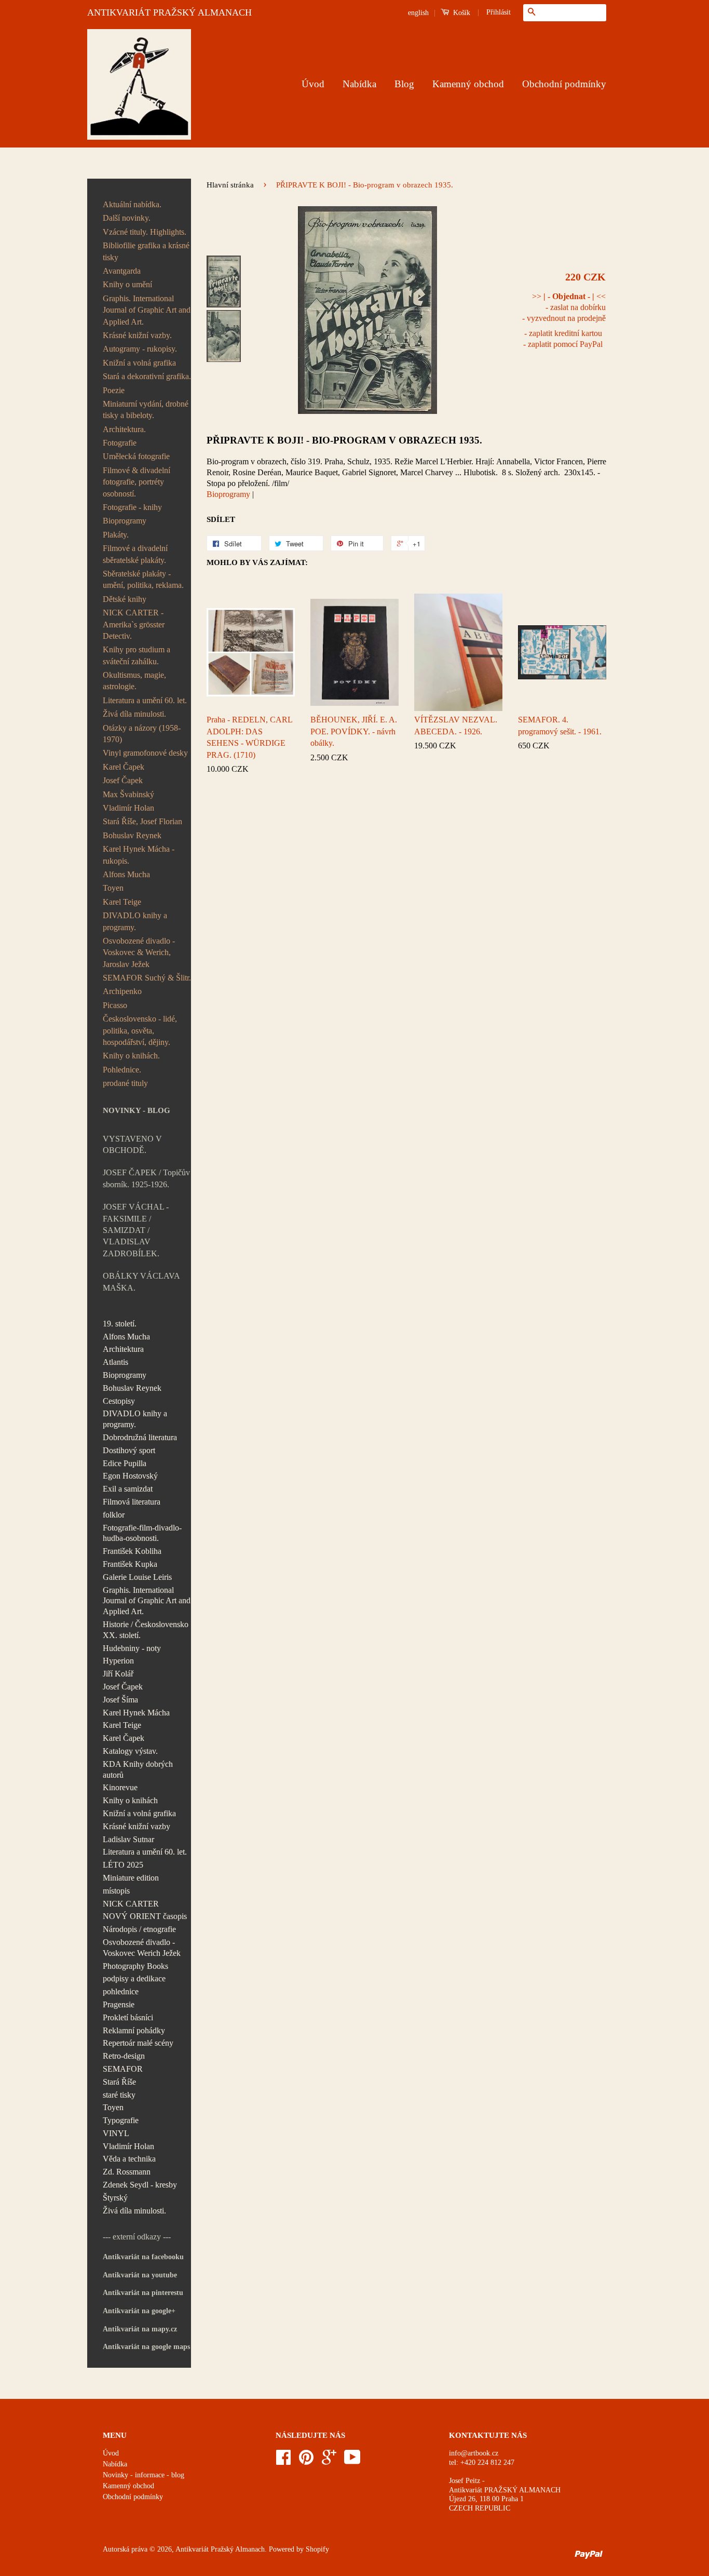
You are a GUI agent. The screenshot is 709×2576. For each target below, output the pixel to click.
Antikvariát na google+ (139, 2311)
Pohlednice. (122, 1070)
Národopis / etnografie (139, 1929)
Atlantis (115, 1362)
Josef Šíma (120, 1700)
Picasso (115, 1005)
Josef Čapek (123, 780)
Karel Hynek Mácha (136, 1713)
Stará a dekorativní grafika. (147, 376)
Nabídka (359, 84)
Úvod (313, 84)
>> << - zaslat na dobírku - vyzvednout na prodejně (564, 307)
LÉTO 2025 (123, 1865)
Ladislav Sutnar (128, 1839)
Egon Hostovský (130, 1476)
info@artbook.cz (474, 2453)
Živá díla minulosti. (134, 714)
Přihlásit (499, 12)
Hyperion (118, 1661)
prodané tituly (125, 1083)
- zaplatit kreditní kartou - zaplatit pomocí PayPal (563, 339)
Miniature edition (131, 1878)
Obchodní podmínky (564, 84)
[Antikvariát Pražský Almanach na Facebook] (283, 2461)
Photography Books (135, 1966)
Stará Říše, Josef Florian (142, 821)
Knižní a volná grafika (139, 363)
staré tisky (119, 2095)
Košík (461, 13)
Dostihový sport (129, 1450)
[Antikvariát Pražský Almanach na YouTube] (352, 2461)
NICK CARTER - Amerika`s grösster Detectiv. (134, 624)
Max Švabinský (128, 794)
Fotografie (120, 443)
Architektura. (124, 429)
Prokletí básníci (128, 2017)
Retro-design (124, 2056)
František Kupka (130, 1564)
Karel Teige (122, 902)
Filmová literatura (132, 1502)
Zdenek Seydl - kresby (140, 2185)
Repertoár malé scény (138, 2043)
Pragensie (119, 2004)
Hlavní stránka (230, 185)
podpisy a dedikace (134, 1978)
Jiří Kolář (118, 1674)
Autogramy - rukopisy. (140, 349)
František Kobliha (132, 1551)
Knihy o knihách (130, 1800)
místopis (116, 1891)
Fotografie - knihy (132, 507)
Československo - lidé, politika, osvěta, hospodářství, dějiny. (140, 1030)
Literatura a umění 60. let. (145, 700)
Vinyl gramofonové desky (145, 753)
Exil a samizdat (128, 1489)
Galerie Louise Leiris (137, 1577)
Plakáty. (116, 535)
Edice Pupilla (125, 1463)
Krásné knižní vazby (137, 1826)
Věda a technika (129, 2159)
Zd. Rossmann (127, 2172)
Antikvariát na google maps (146, 2347)
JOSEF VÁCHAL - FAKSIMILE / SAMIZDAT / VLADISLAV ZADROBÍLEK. (136, 1230)
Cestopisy (119, 1401)
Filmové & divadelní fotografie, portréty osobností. (137, 482)
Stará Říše (119, 2082)
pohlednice (121, 1991)
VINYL (116, 2133)
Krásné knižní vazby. (137, 335)
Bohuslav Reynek (132, 835)
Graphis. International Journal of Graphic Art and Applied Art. (147, 310)
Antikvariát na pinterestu (143, 2293)
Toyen (113, 888)
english (418, 13)
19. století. (120, 1324)
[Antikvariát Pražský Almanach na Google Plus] (329, 2461)
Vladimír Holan (128, 808)
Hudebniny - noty (132, 1648)
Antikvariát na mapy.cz (140, 2329)
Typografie (121, 2120)
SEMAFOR (123, 2069)
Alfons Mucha (126, 874)
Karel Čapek (124, 767)
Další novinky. (127, 218)
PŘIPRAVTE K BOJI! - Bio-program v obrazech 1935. (344, 440)
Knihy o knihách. (131, 1056)
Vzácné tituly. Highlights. (145, 232)
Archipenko (122, 991)
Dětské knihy (125, 599)
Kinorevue (120, 1787)
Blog (404, 84)
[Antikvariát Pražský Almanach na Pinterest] (306, 2461)
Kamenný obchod (468, 84)
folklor (114, 1515)
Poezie (114, 390)
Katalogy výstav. (130, 1751)
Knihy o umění (127, 284)
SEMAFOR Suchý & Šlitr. (147, 978)
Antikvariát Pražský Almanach (220, 2549)
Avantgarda (122, 271)
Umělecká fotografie (136, 456)
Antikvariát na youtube (140, 2275)
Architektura (123, 1349)
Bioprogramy (125, 521)
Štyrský (115, 2198)
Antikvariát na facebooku (143, 2257)
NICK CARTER (131, 1904)
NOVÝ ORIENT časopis (145, 1916)
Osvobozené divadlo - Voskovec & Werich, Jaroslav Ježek (139, 952)
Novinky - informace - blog (144, 2475)
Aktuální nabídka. (132, 204)
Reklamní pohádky (134, 2030)
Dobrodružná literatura (140, 1437)
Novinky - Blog (137, 1110)
